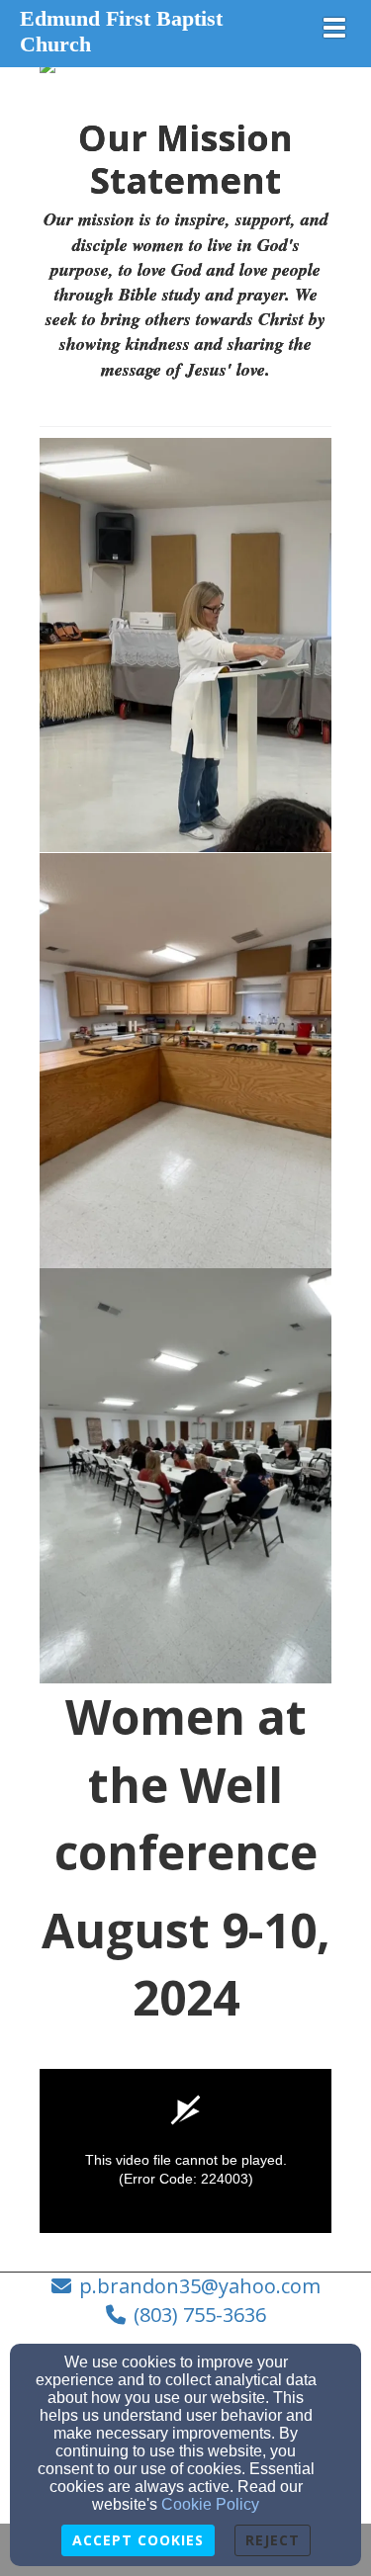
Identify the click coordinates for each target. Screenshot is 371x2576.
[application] (185, 2151)
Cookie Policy (210, 2504)
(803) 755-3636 (200, 2315)
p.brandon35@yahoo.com (200, 2286)
